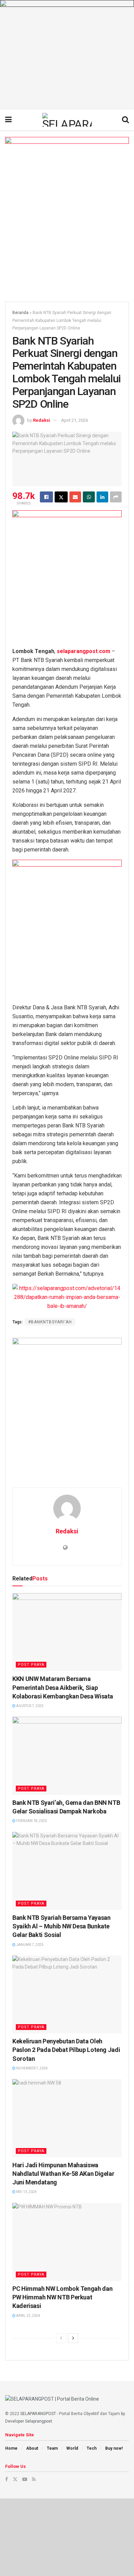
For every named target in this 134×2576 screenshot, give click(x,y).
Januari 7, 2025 (30, 1945)
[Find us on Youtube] (25, 2479)
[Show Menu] (8, 120)
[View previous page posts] (61, 2338)
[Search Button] (125, 120)
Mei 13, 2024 (26, 2192)
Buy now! (114, 2448)
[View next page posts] (73, 2338)
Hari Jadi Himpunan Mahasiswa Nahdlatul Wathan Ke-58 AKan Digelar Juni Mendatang (63, 2174)
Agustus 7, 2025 (30, 1706)
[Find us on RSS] (34, 2479)
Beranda (20, 313)
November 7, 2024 (32, 2068)
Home (11, 2448)
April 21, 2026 (75, 420)
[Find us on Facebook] (7, 2479)
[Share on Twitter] (61, 497)
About (32, 2448)
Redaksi (42, 420)
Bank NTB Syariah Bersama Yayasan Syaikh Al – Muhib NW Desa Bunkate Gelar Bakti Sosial (61, 1926)
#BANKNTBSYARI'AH (50, 1322)
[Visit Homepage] (67, 120)
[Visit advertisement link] (67, 55)
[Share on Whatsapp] (89, 497)
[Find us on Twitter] (15, 2479)
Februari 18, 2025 (31, 1821)
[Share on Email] (75, 497)
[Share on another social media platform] (116, 497)
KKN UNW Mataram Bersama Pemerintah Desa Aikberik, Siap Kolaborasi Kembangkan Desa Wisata (63, 1687)
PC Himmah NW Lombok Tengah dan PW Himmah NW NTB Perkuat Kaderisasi (62, 2297)
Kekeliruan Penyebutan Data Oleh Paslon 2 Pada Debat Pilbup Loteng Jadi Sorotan (66, 2050)
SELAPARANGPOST (38, 2414)
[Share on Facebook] (46, 497)
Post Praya (31, 1665)
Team (52, 2448)
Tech (92, 2448)
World (72, 2448)
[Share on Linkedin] (102, 497)
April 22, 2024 (28, 2316)
